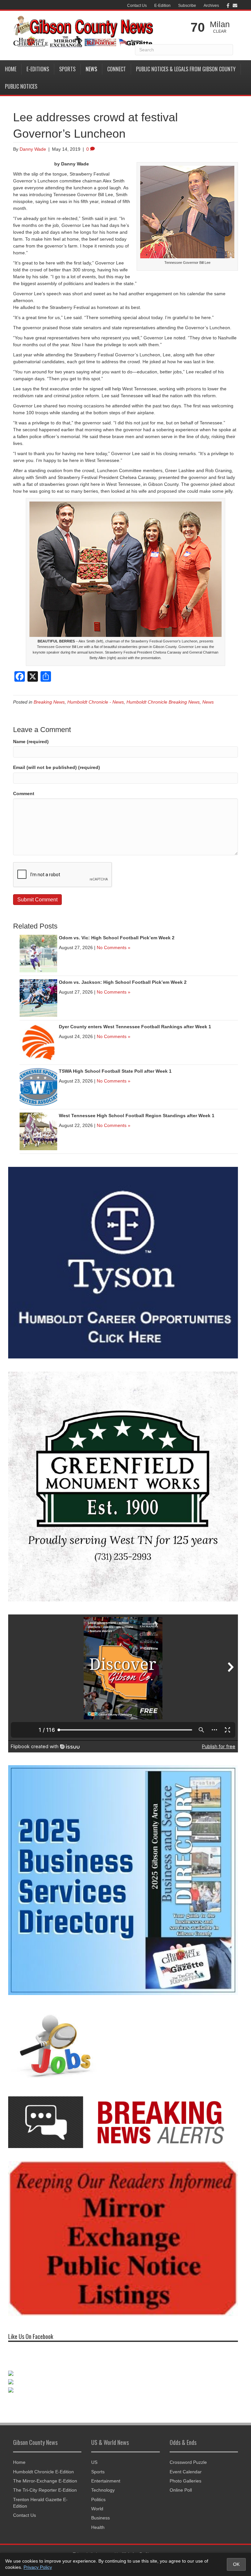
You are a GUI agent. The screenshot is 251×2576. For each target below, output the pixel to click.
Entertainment (106, 2487)
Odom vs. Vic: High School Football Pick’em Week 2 (117, 938)
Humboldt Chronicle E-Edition (43, 2478)
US (94, 2469)
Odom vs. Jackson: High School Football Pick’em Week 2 (123, 982)
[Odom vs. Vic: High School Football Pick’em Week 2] (38, 953)
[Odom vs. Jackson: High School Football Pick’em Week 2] (38, 998)
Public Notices (21, 86)
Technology (103, 2497)
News (91, 69)
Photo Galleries (185, 2487)
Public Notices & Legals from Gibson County (186, 69)
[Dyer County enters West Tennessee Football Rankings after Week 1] (38, 1042)
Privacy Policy (38, 2567)
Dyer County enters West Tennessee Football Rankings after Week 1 (135, 1027)
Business (100, 2525)
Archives (211, 6)
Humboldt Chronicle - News (96, 702)
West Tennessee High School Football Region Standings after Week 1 (137, 1116)
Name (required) (31, 742)
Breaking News (49, 702)
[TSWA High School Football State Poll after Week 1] (38, 1086)
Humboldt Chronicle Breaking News (163, 702)
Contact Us (137, 6)
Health (98, 2534)
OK (236, 2564)
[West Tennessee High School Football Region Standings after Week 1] (38, 1131)
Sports (67, 69)
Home (11, 69)
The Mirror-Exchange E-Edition (45, 2487)
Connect (117, 69)
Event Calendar (186, 2478)
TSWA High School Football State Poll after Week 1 (115, 1071)
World (97, 2515)
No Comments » (114, 947)
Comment (24, 793)
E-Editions (38, 69)
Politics (98, 2506)
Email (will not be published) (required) (57, 767)
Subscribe (187, 6)
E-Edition (162, 6)
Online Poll (181, 2497)
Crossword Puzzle (188, 2469)
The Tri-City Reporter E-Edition (45, 2497)
